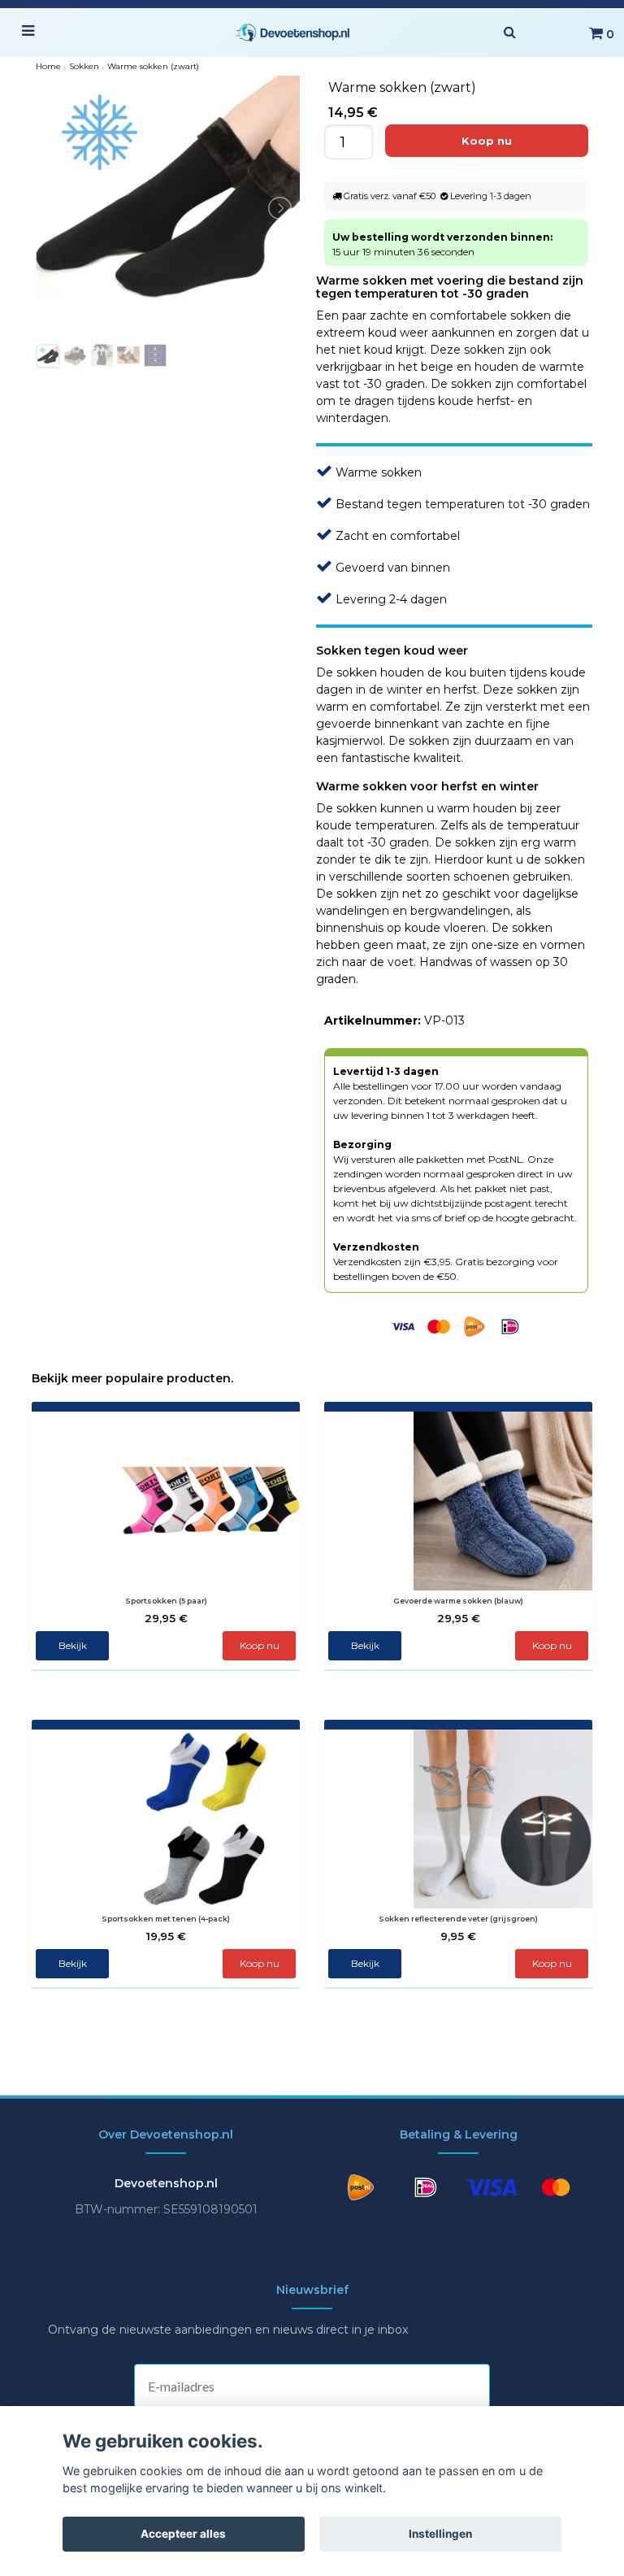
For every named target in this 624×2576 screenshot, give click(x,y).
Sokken (84, 66)
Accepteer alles (183, 2534)
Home (48, 66)
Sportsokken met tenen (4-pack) (166, 1919)
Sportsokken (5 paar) (166, 1601)
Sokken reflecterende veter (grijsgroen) (458, 1919)
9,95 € (458, 1936)
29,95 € (166, 1618)
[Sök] (509, 33)
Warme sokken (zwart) (153, 66)
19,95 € (166, 1936)
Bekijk (73, 1645)
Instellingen (440, 2534)
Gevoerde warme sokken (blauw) (458, 1601)
